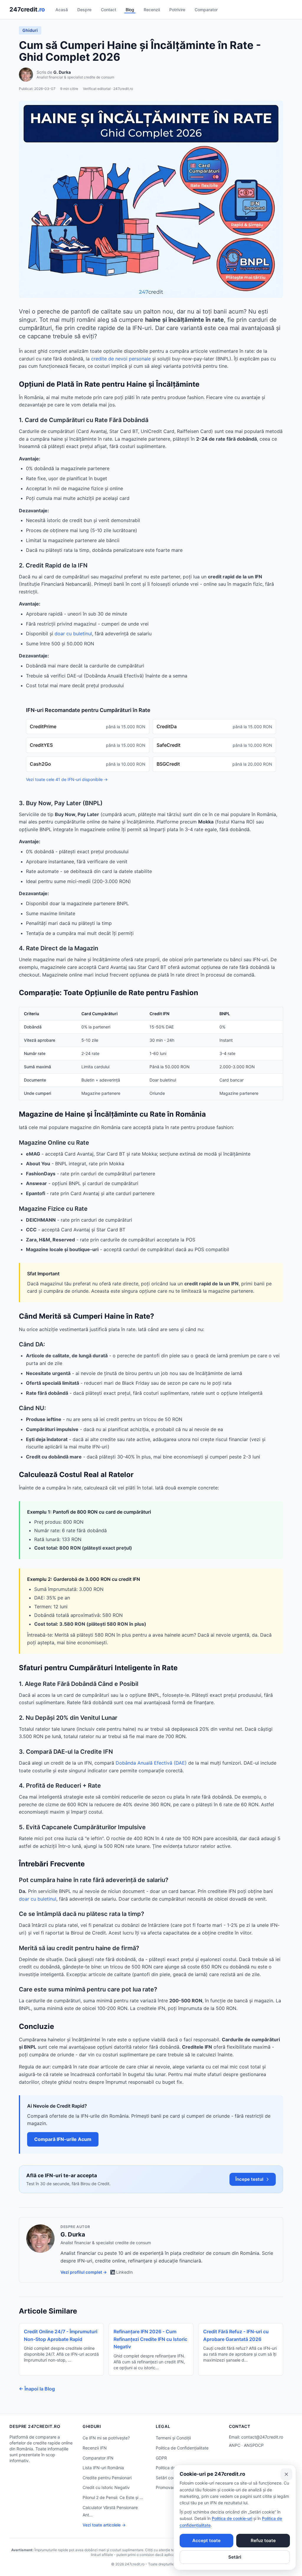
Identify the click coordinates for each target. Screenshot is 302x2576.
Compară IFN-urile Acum (63, 2139)
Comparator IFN (98, 2458)
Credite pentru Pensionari (107, 2478)
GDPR (161, 2458)
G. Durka (62, 72)
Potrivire (177, 10)
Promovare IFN (170, 2487)
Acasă (62, 10)
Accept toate (206, 2540)
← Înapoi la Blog (37, 2389)
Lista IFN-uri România (103, 2468)
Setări (235, 2557)
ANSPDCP (254, 2445)
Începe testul (249, 2179)
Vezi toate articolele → (104, 2525)
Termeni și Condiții (173, 2438)
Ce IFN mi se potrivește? (106, 2438)
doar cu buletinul (73, 634)
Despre (84, 10)
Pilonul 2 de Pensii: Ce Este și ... (113, 2497)
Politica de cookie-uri (232, 2518)
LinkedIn (124, 2272)
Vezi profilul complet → (84, 2272)
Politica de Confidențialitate (182, 2448)
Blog (130, 10)
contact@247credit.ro (262, 2437)
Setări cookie (168, 2478)
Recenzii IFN (95, 2448)
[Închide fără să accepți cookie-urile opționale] (286, 2474)
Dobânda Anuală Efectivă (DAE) (151, 1763)
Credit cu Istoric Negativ (106, 2487)
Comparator (206, 10)
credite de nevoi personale (121, 359)
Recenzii (152, 10)
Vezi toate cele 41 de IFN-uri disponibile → (67, 779)
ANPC (235, 2445)
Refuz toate (263, 2540)
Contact (109, 10)
